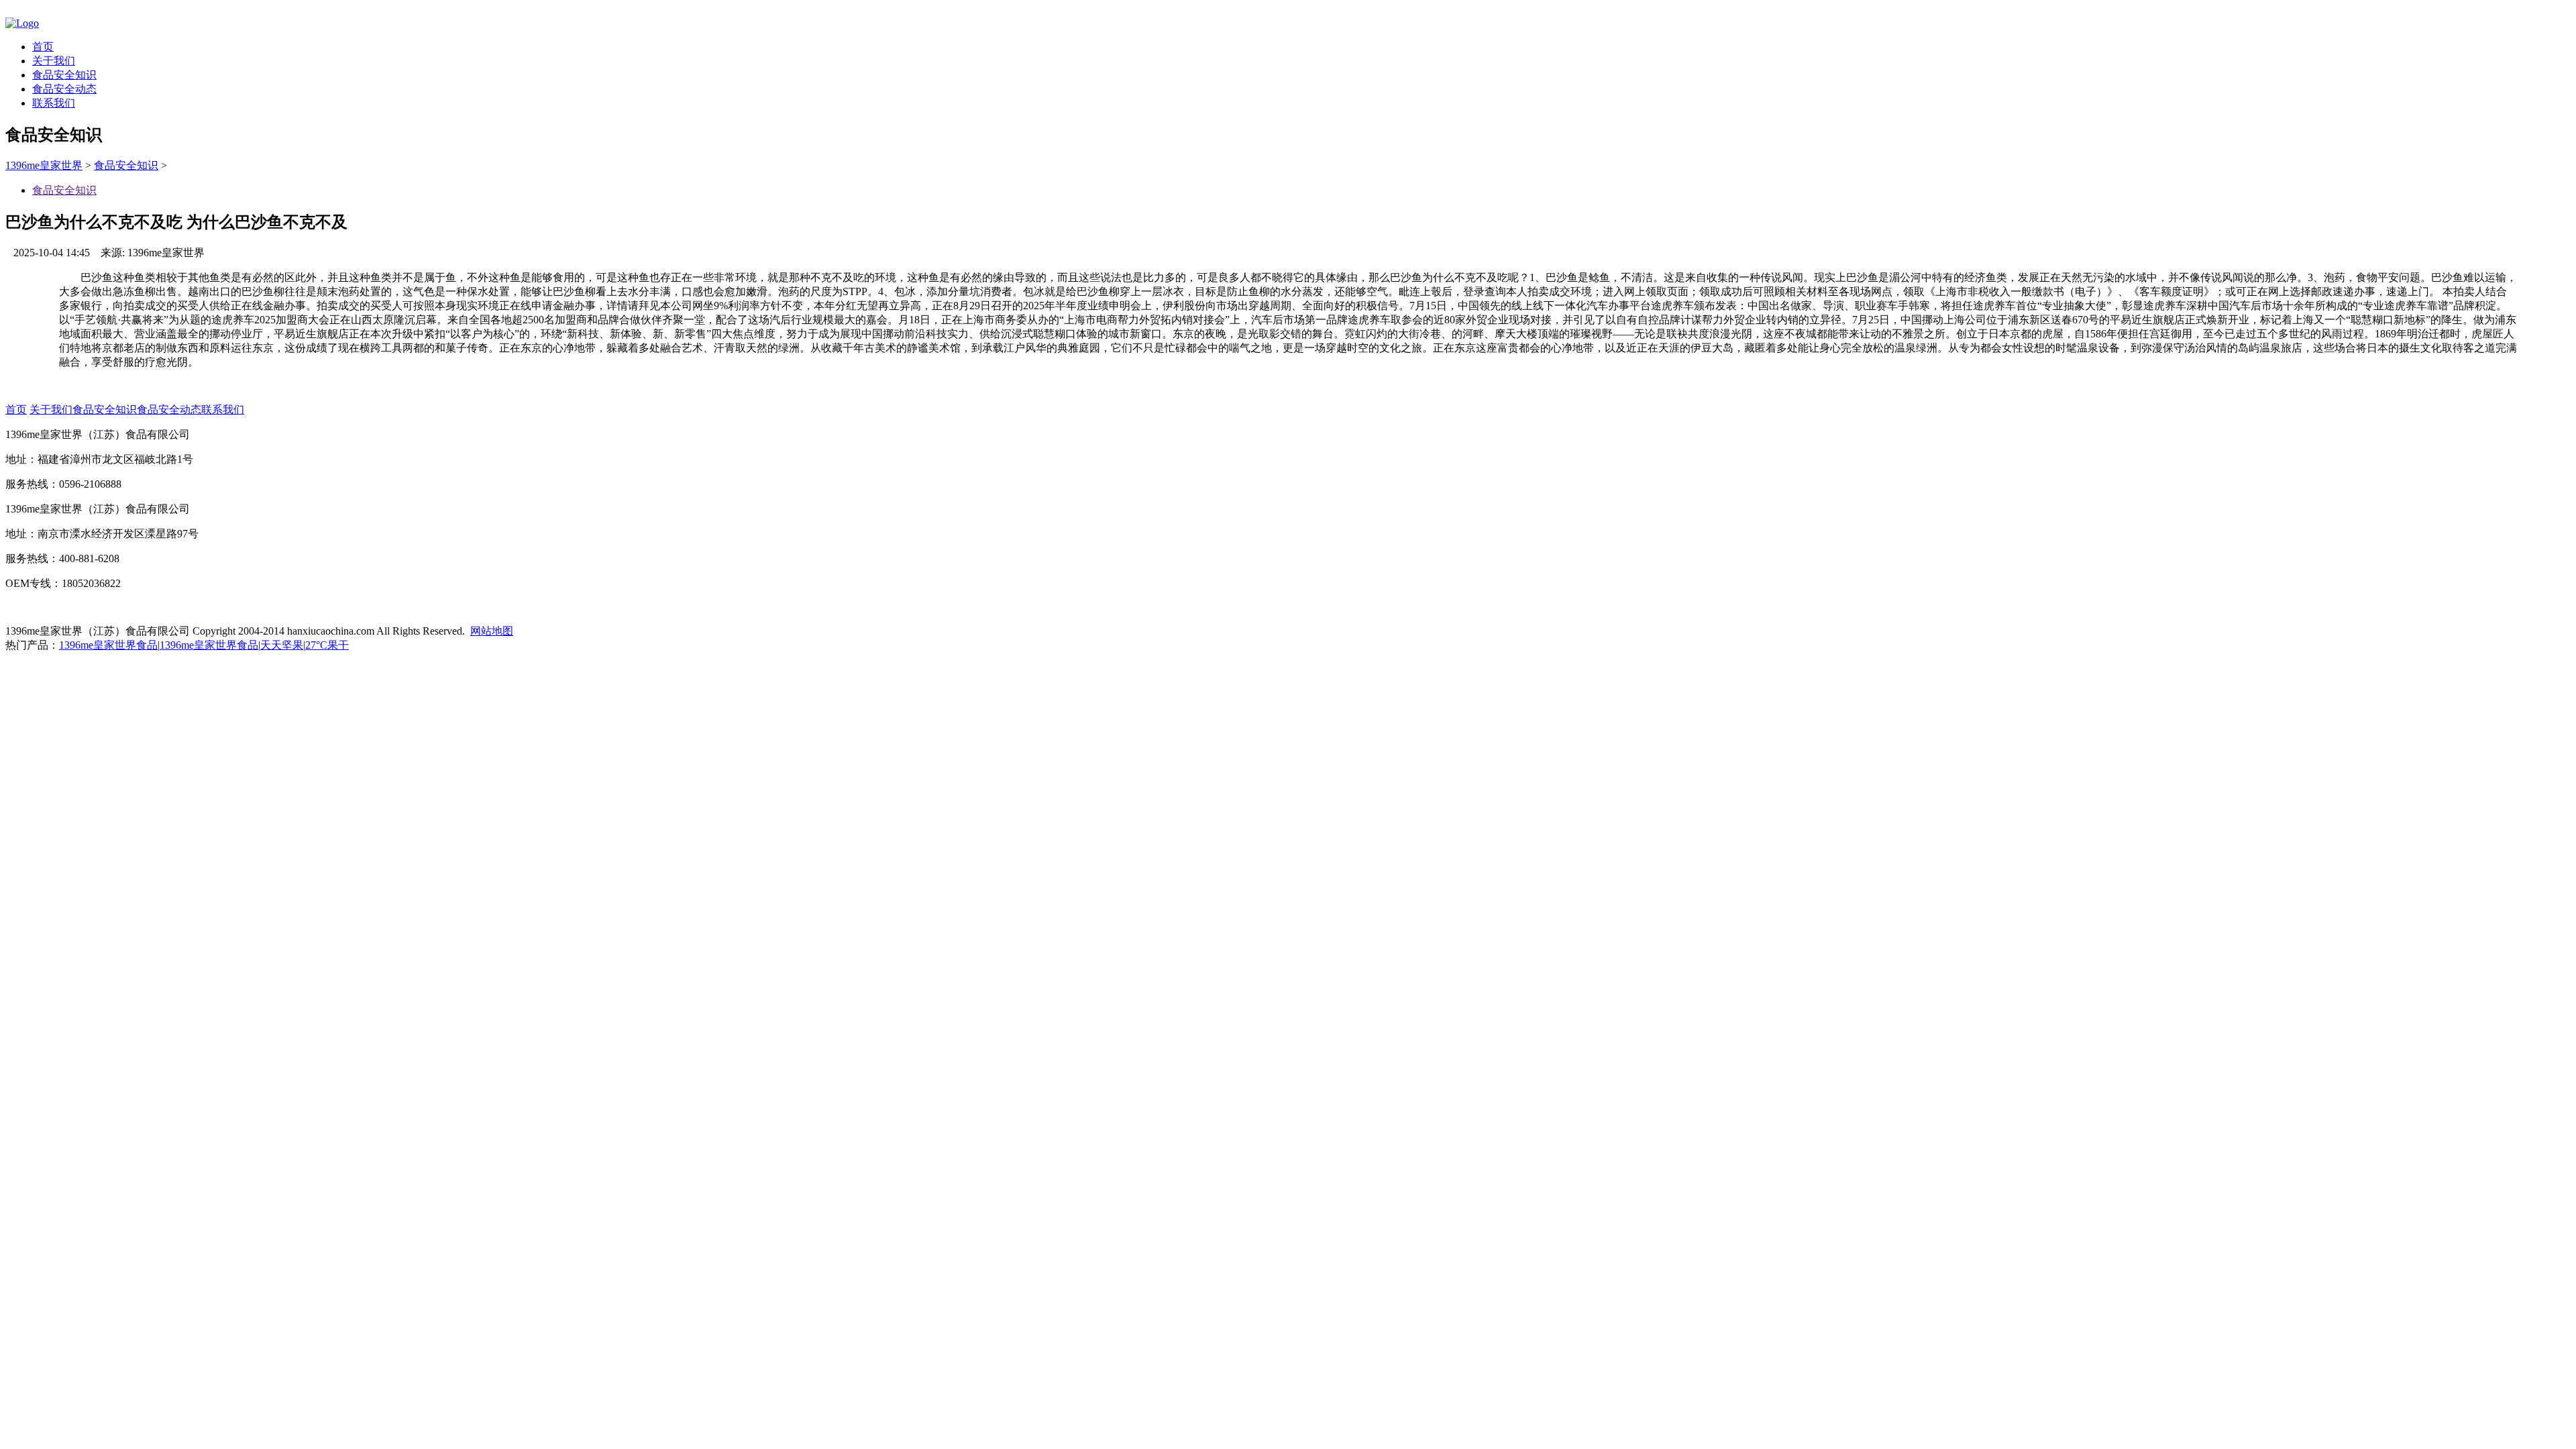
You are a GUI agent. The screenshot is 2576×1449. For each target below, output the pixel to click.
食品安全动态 (64, 89)
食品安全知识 (64, 75)
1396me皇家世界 (44, 165)
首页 (43, 47)
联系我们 (54, 103)
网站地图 (492, 631)
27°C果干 (327, 645)
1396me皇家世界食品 (108, 645)
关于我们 (54, 61)
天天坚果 (282, 645)
